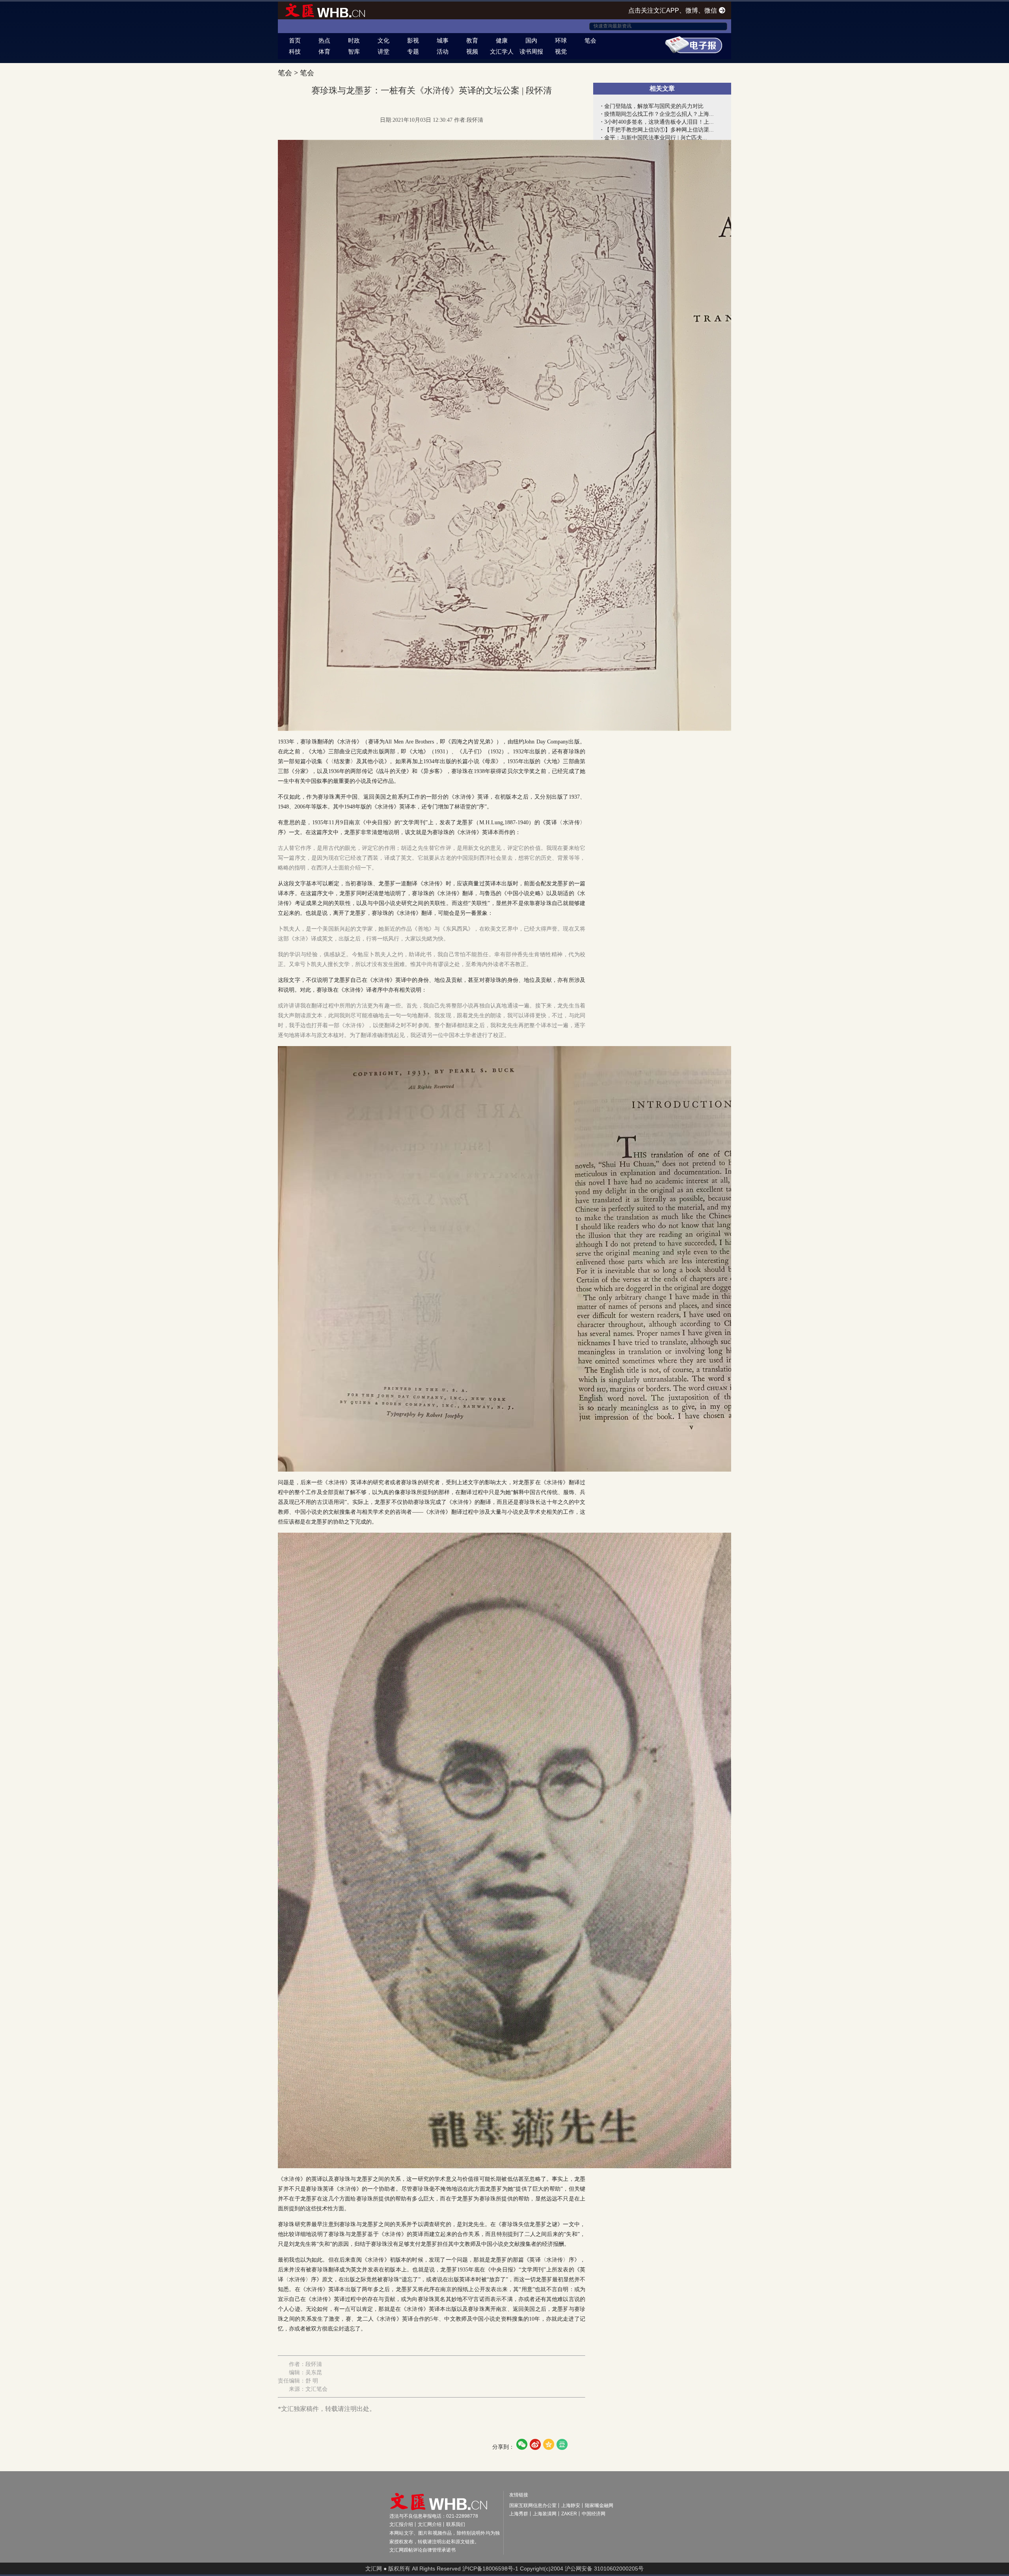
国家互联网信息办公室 (533, 2505)
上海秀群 (519, 2514)
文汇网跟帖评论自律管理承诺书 (423, 2550)
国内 (531, 40)
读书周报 (531, 51)
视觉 (561, 51)
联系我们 (456, 2524)
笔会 (590, 40)
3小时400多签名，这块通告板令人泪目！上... (659, 122)
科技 (295, 51)
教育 (472, 40)
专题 (413, 51)
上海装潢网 (545, 2514)
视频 (472, 51)
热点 (324, 40)
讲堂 (383, 51)
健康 (502, 40)
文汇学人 (502, 51)
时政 (354, 40)
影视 (413, 40)
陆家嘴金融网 (599, 2505)
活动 (443, 51)
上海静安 (571, 2505)
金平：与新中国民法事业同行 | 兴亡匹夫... (656, 138)
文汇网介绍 (430, 2524)
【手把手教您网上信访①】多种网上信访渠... (659, 130)
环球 (561, 40)
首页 (295, 40)
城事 (443, 40)
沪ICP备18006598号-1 (490, 2569)
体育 (324, 51)
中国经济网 (594, 2514)
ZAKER (569, 2514)
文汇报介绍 (401, 2524)
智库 (354, 51)
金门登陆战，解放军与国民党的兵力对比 (654, 106)
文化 (383, 40)
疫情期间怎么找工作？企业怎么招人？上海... (659, 114)
